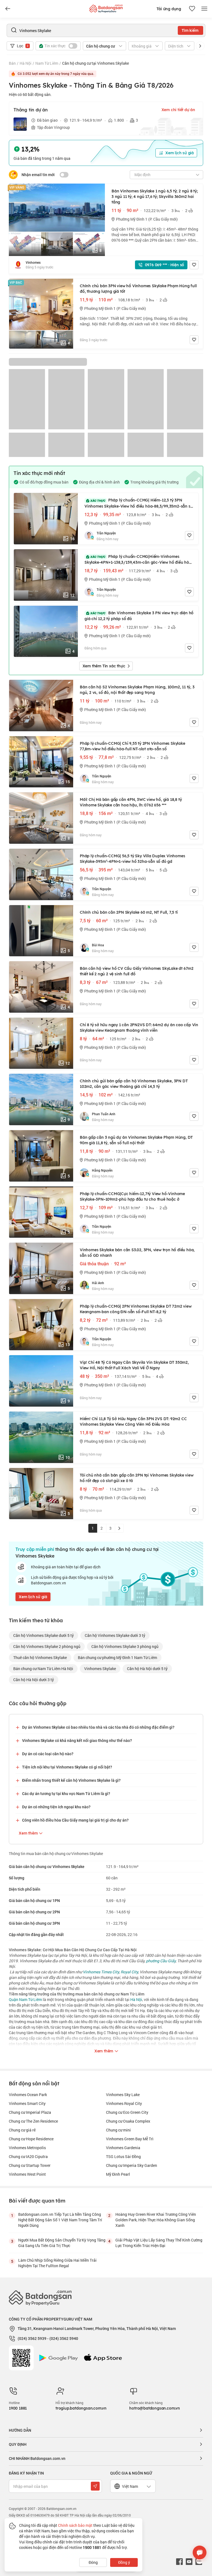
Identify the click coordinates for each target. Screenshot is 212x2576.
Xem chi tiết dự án (178, 110)
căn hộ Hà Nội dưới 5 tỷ (147, 1669)
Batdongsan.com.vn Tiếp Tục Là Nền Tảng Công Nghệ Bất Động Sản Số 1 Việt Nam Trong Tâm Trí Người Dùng (60, 2220)
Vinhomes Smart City (27, 2103)
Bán (12, 63)
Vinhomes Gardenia (123, 2148)
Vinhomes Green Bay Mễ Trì (130, 2139)
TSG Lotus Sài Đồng (123, 2156)
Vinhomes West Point (27, 2174)
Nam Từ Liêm (47, 63)
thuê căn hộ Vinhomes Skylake (40, 1657)
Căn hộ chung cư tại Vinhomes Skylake (96, 63)
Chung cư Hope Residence (31, 2139)
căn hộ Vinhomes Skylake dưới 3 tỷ (115, 1635)
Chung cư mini (118, 2130)
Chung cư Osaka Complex (128, 2121)
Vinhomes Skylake (100, 1669)
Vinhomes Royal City (124, 2103)
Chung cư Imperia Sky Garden (132, 2165)
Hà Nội (26, 63)
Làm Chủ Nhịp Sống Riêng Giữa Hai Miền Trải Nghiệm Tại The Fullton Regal (57, 2263)
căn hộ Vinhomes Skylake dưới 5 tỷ (43, 1635)
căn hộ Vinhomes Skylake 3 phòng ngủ (125, 1646)
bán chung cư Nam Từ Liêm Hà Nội (43, 1669)
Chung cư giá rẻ (22, 2130)
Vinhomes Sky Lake (123, 2095)
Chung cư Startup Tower (30, 2165)
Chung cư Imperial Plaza (30, 2112)
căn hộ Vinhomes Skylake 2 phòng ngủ (47, 1646)
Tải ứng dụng (169, 9)
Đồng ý (124, 2562)
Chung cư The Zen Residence (33, 2121)
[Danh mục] (8, 9)
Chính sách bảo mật (75, 2525)
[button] (200, 46)
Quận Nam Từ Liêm (25, 1999)
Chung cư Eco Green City (127, 2112)
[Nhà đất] (106, 7)
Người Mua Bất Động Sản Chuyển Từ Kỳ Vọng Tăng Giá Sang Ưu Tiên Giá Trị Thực (62, 2243)
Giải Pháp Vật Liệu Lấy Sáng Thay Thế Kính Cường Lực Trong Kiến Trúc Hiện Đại (159, 2243)
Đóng (93, 2562)
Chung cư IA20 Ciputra (28, 2156)
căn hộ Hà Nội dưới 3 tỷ (34, 1680)
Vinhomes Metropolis (27, 2148)
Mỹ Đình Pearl (118, 2174)
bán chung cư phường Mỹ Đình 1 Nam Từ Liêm (117, 1657)
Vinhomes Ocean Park (28, 2095)
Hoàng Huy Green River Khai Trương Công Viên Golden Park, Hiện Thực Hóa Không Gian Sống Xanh (156, 2220)
